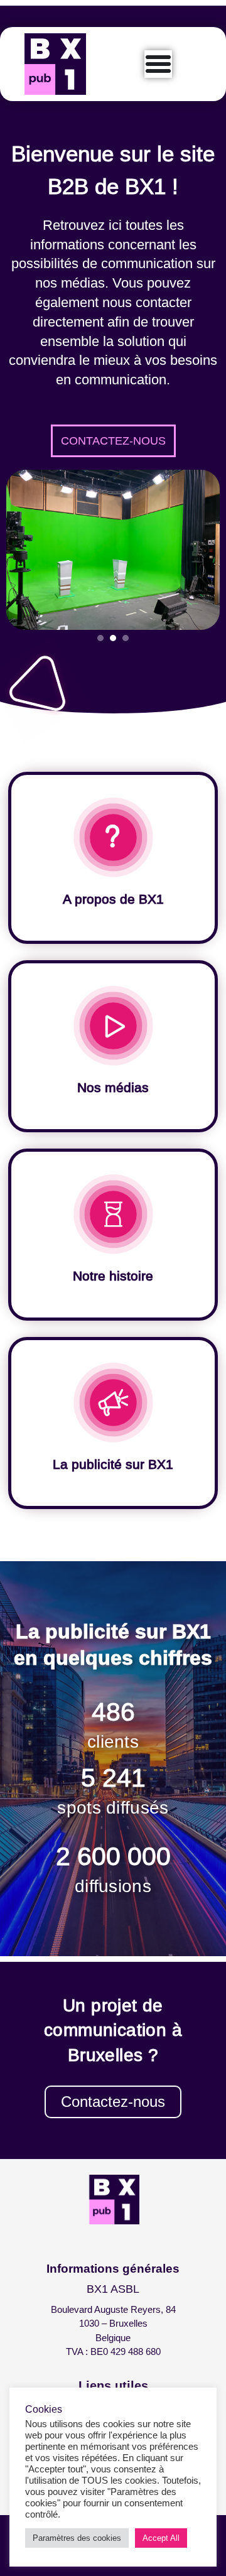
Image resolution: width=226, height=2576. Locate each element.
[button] (126, 638)
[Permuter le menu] (158, 64)
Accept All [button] (161, 2538)
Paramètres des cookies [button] (77, 2538)
